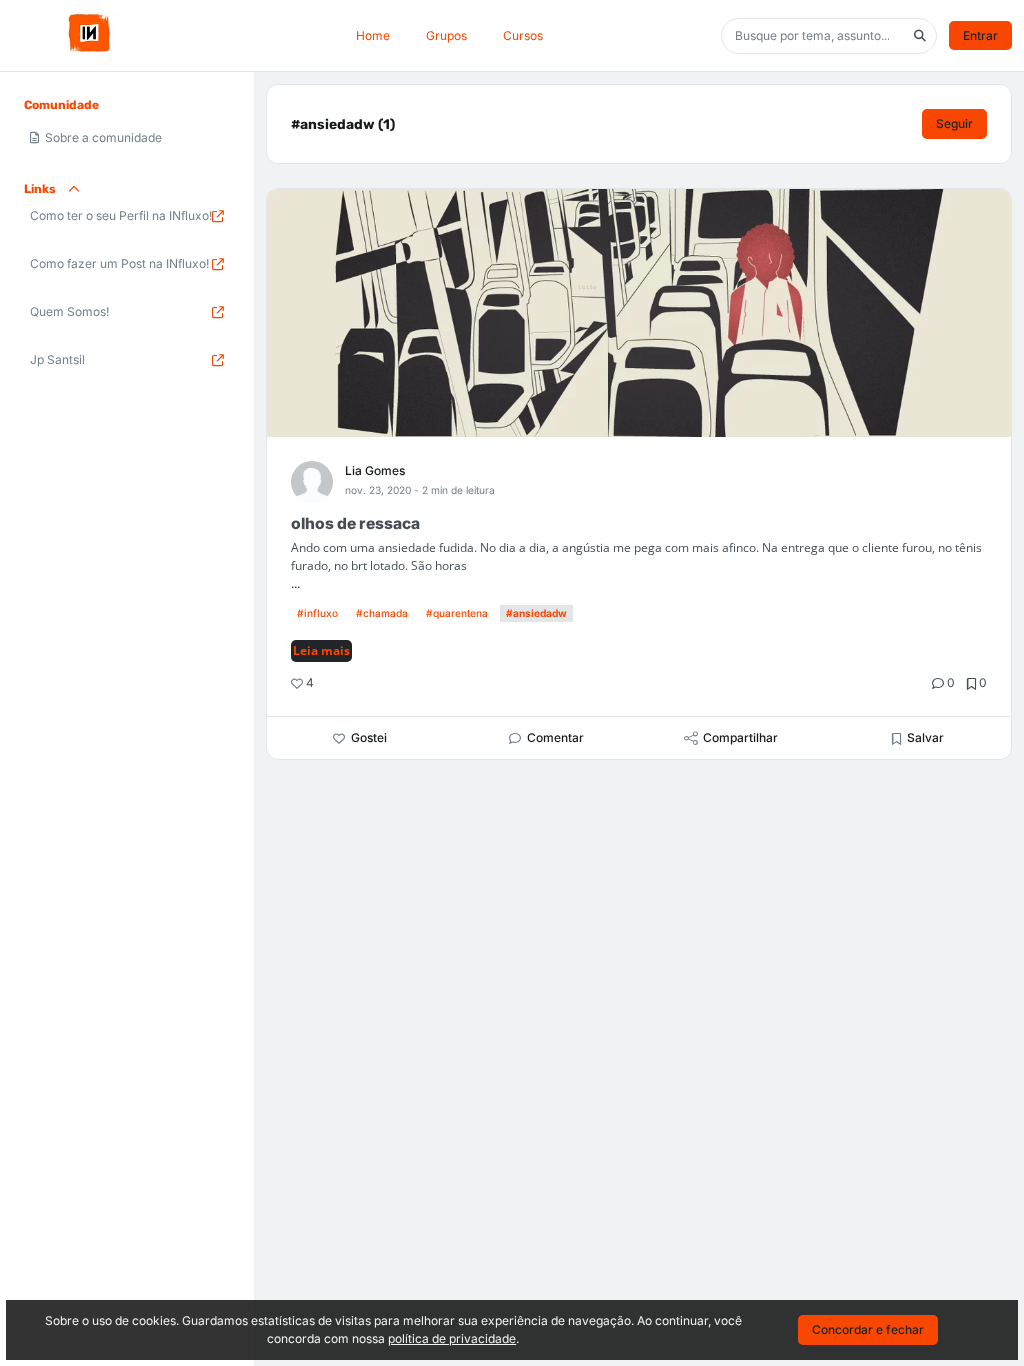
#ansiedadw (536, 613)
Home (373, 35)
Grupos (446, 35)
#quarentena (457, 613)
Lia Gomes (375, 470)
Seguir (954, 123)
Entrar (980, 35)
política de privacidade (452, 1338)
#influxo (317, 613)
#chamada (382, 613)
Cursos (523, 35)
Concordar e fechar (868, 1329)
